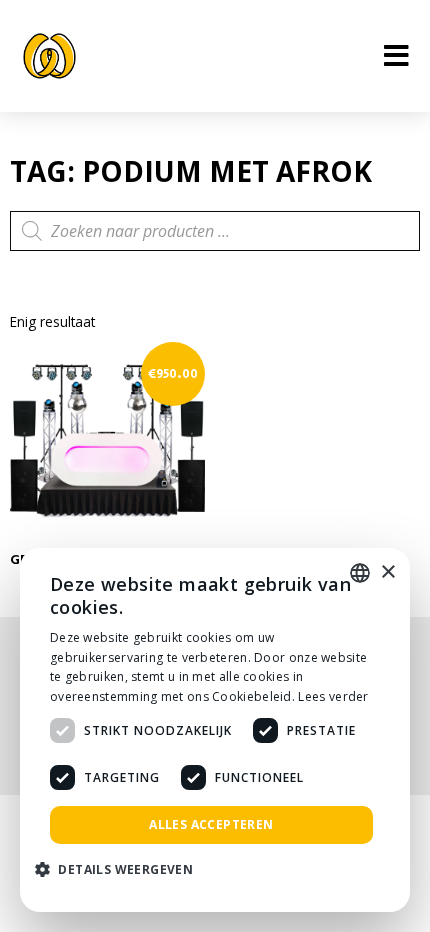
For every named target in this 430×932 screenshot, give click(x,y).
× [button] (387, 572)
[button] (121, 870)
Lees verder (333, 696)
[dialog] (215, 730)
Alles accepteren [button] (211, 824)
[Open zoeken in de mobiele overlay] (215, 231)
